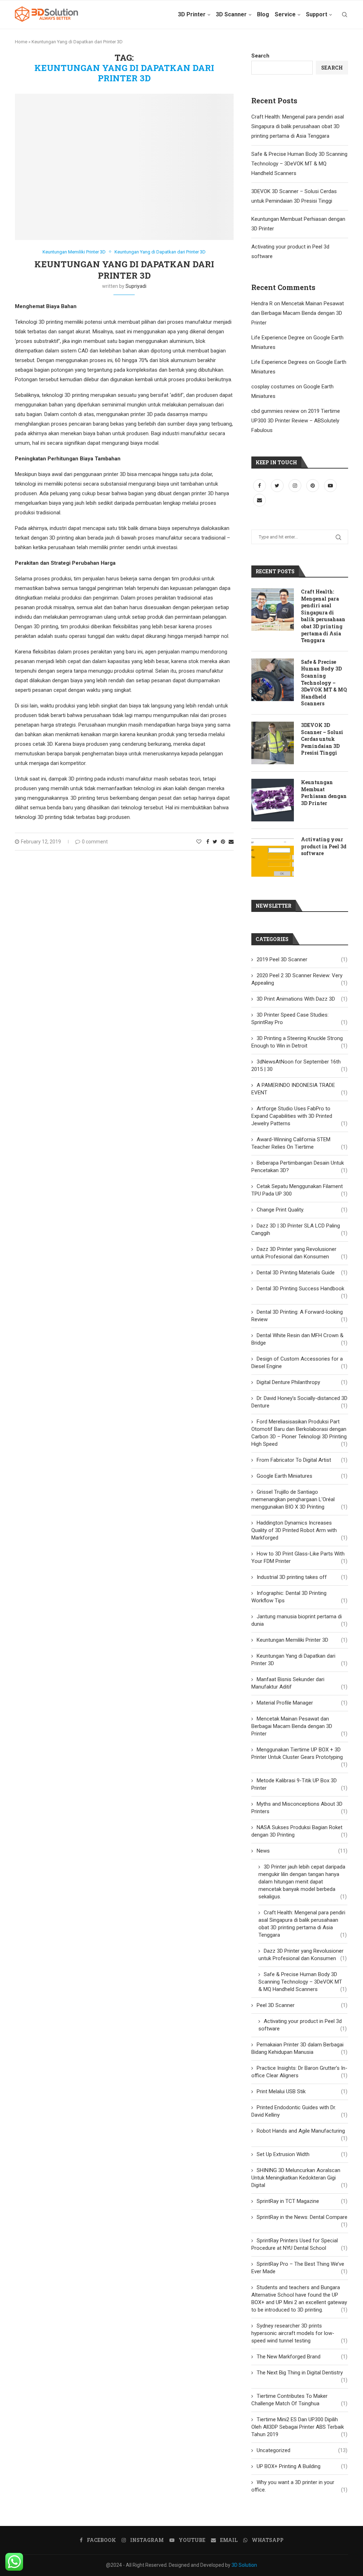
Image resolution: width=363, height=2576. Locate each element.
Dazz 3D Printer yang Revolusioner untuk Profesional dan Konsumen (299, 1253)
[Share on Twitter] (215, 842)
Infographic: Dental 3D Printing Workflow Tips (299, 1597)
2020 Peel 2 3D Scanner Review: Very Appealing (299, 979)
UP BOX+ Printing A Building (302, 2466)
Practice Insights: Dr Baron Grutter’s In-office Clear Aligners (299, 2072)
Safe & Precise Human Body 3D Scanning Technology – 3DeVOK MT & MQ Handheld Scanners (299, 164)
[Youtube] (330, 486)
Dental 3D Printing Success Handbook (302, 1289)
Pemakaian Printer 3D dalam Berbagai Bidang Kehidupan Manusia (299, 2048)
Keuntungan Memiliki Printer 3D (74, 252)
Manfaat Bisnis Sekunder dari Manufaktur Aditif (299, 1683)
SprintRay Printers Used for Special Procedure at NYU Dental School (299, 2244)
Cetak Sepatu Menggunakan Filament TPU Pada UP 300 (299, 1190)
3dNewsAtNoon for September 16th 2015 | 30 (299, 1065)
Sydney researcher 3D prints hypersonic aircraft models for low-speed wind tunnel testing (299, 2333)
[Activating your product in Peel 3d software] (273, 857)
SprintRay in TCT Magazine (302, 2201)
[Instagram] (296, 486)
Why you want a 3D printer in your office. (299, 2486)
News (302, 1851)
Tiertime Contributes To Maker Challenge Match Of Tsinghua (299, 2400)
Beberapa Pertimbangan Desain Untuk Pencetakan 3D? (299, 1167)
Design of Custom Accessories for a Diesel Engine (299, 1363)
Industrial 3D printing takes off (302, 1577)
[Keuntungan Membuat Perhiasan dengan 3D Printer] (273, 800)
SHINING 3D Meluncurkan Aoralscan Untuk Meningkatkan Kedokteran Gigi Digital (299, 2178)
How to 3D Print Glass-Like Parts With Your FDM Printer (299, 1557)
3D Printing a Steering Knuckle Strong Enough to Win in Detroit (299, 1042)
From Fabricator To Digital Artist (302, 1460)
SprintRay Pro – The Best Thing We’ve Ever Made (299, 2268)
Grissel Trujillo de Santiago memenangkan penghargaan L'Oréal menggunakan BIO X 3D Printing (299, 1499)
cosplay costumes (273, 387)
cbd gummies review (275, 411)
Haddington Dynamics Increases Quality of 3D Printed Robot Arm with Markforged (299, 1530)
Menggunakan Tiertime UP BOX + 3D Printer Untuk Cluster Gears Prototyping (299, 1754)
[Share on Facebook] (208, 842)
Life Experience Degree (278, 338)
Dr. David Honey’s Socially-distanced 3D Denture (299, 1402)
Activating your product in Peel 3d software (324, 846)
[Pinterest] (313, 486)
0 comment (95, 842)
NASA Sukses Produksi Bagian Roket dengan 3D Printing (299, 1831)
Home (21, 42)
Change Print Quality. (302, 1210)
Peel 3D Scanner (302, 2005)
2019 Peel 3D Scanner (302, 959)
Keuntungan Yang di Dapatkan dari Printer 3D (160, 252)
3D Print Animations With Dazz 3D (302, 999)
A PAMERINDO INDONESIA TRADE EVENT (299, 1089)
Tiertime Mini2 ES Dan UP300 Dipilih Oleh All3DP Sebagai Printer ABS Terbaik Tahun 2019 (299, 2427)
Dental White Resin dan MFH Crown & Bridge (299, 1339)
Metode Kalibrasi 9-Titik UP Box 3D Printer (299, 1784)
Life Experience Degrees (279, 362)
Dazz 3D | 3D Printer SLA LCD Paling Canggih (299, 1229)
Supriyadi (136, 286)
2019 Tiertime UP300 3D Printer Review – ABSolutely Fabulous (296, 421)
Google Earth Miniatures (302, 1476)
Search (260, 56)
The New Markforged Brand (302, 2357)
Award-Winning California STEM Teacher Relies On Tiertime (299, 1143)
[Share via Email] (231, 842)
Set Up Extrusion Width (302, 2154)
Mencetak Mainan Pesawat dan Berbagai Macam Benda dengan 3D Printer (298, 313)
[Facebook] (260, 486)
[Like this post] (199, 842)
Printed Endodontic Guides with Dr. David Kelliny (299, 2111)
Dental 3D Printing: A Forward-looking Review (299, 1316)
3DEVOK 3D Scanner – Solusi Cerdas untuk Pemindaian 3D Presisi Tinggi (322, 739)
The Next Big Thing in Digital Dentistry (302, 2373)
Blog (263, 14)
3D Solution (244, 2565)
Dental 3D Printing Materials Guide (302, 1273)
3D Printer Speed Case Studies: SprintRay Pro (299, 1019)
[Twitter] (278, 486)
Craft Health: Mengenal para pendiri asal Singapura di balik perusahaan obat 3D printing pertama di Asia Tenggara (298, 126)
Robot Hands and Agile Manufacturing (302, 2131)
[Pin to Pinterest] (223, 842)
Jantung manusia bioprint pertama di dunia (299, 1620)
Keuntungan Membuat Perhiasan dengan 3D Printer (324, 793)
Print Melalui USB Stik (302, 2091)
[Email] (259, 500)
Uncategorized (302, 2450)
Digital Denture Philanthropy (302, 1382)
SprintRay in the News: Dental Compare (302, 2217)
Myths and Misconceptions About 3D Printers (299, 1808)
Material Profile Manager (302, 1703)
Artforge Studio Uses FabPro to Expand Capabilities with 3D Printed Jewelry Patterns (299, 1116)
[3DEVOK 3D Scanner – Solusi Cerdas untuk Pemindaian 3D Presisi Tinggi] (273, 743)
